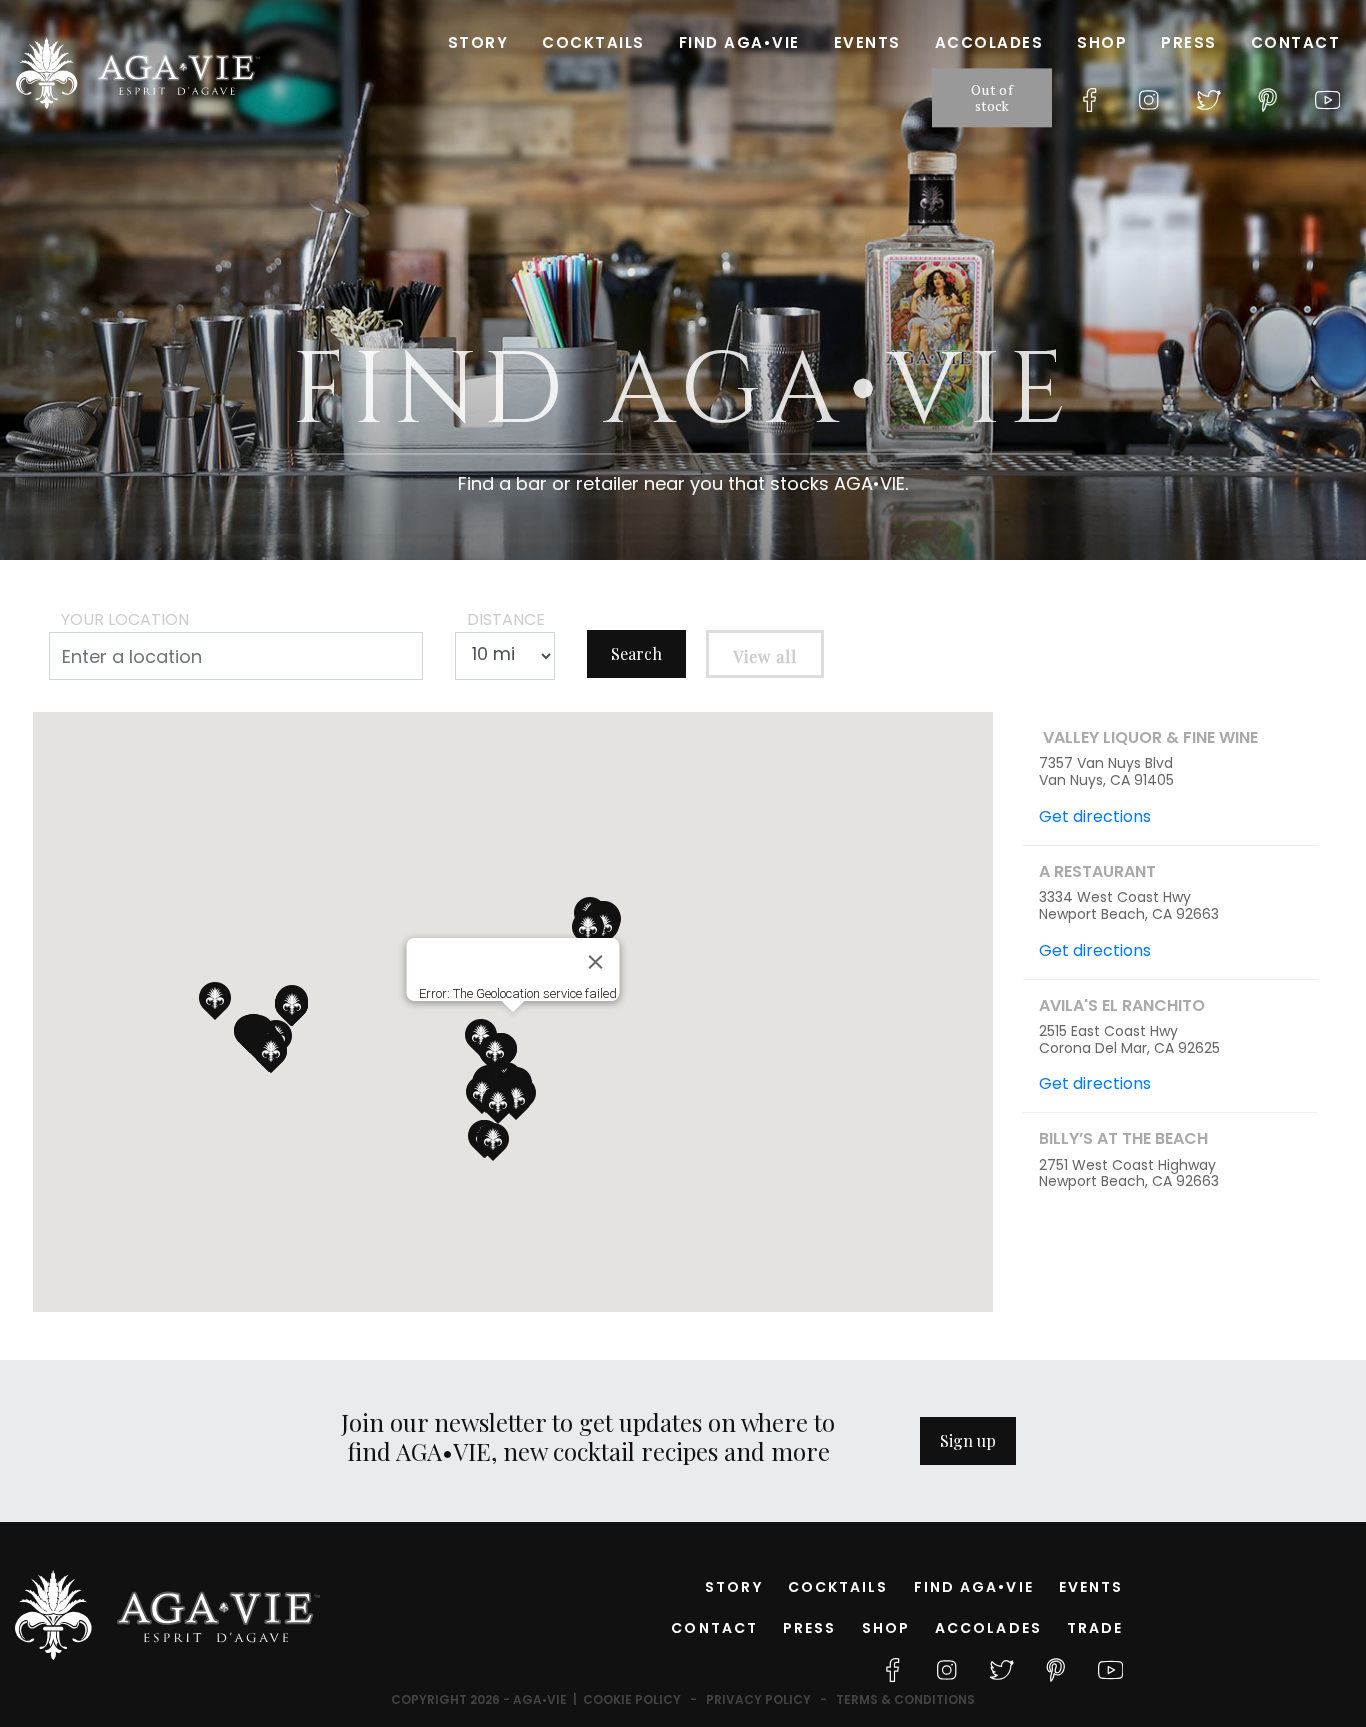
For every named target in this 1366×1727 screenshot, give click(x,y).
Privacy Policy (758, 1699)
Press (1189, 42)
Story (478, 42)
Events (867, 42)
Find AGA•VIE (739, 42)
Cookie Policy (632, 1699)
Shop (1102, 42)
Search (636, 653)
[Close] (596, 962)
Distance (506, 619)
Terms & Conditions (905, 1699)
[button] (493, 1142)
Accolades (989, 42)
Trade (1095, 1628)
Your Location (125, 619)
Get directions (1095, 816)
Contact (1296, 42)
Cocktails (593, 42)
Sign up (968, 1440)
